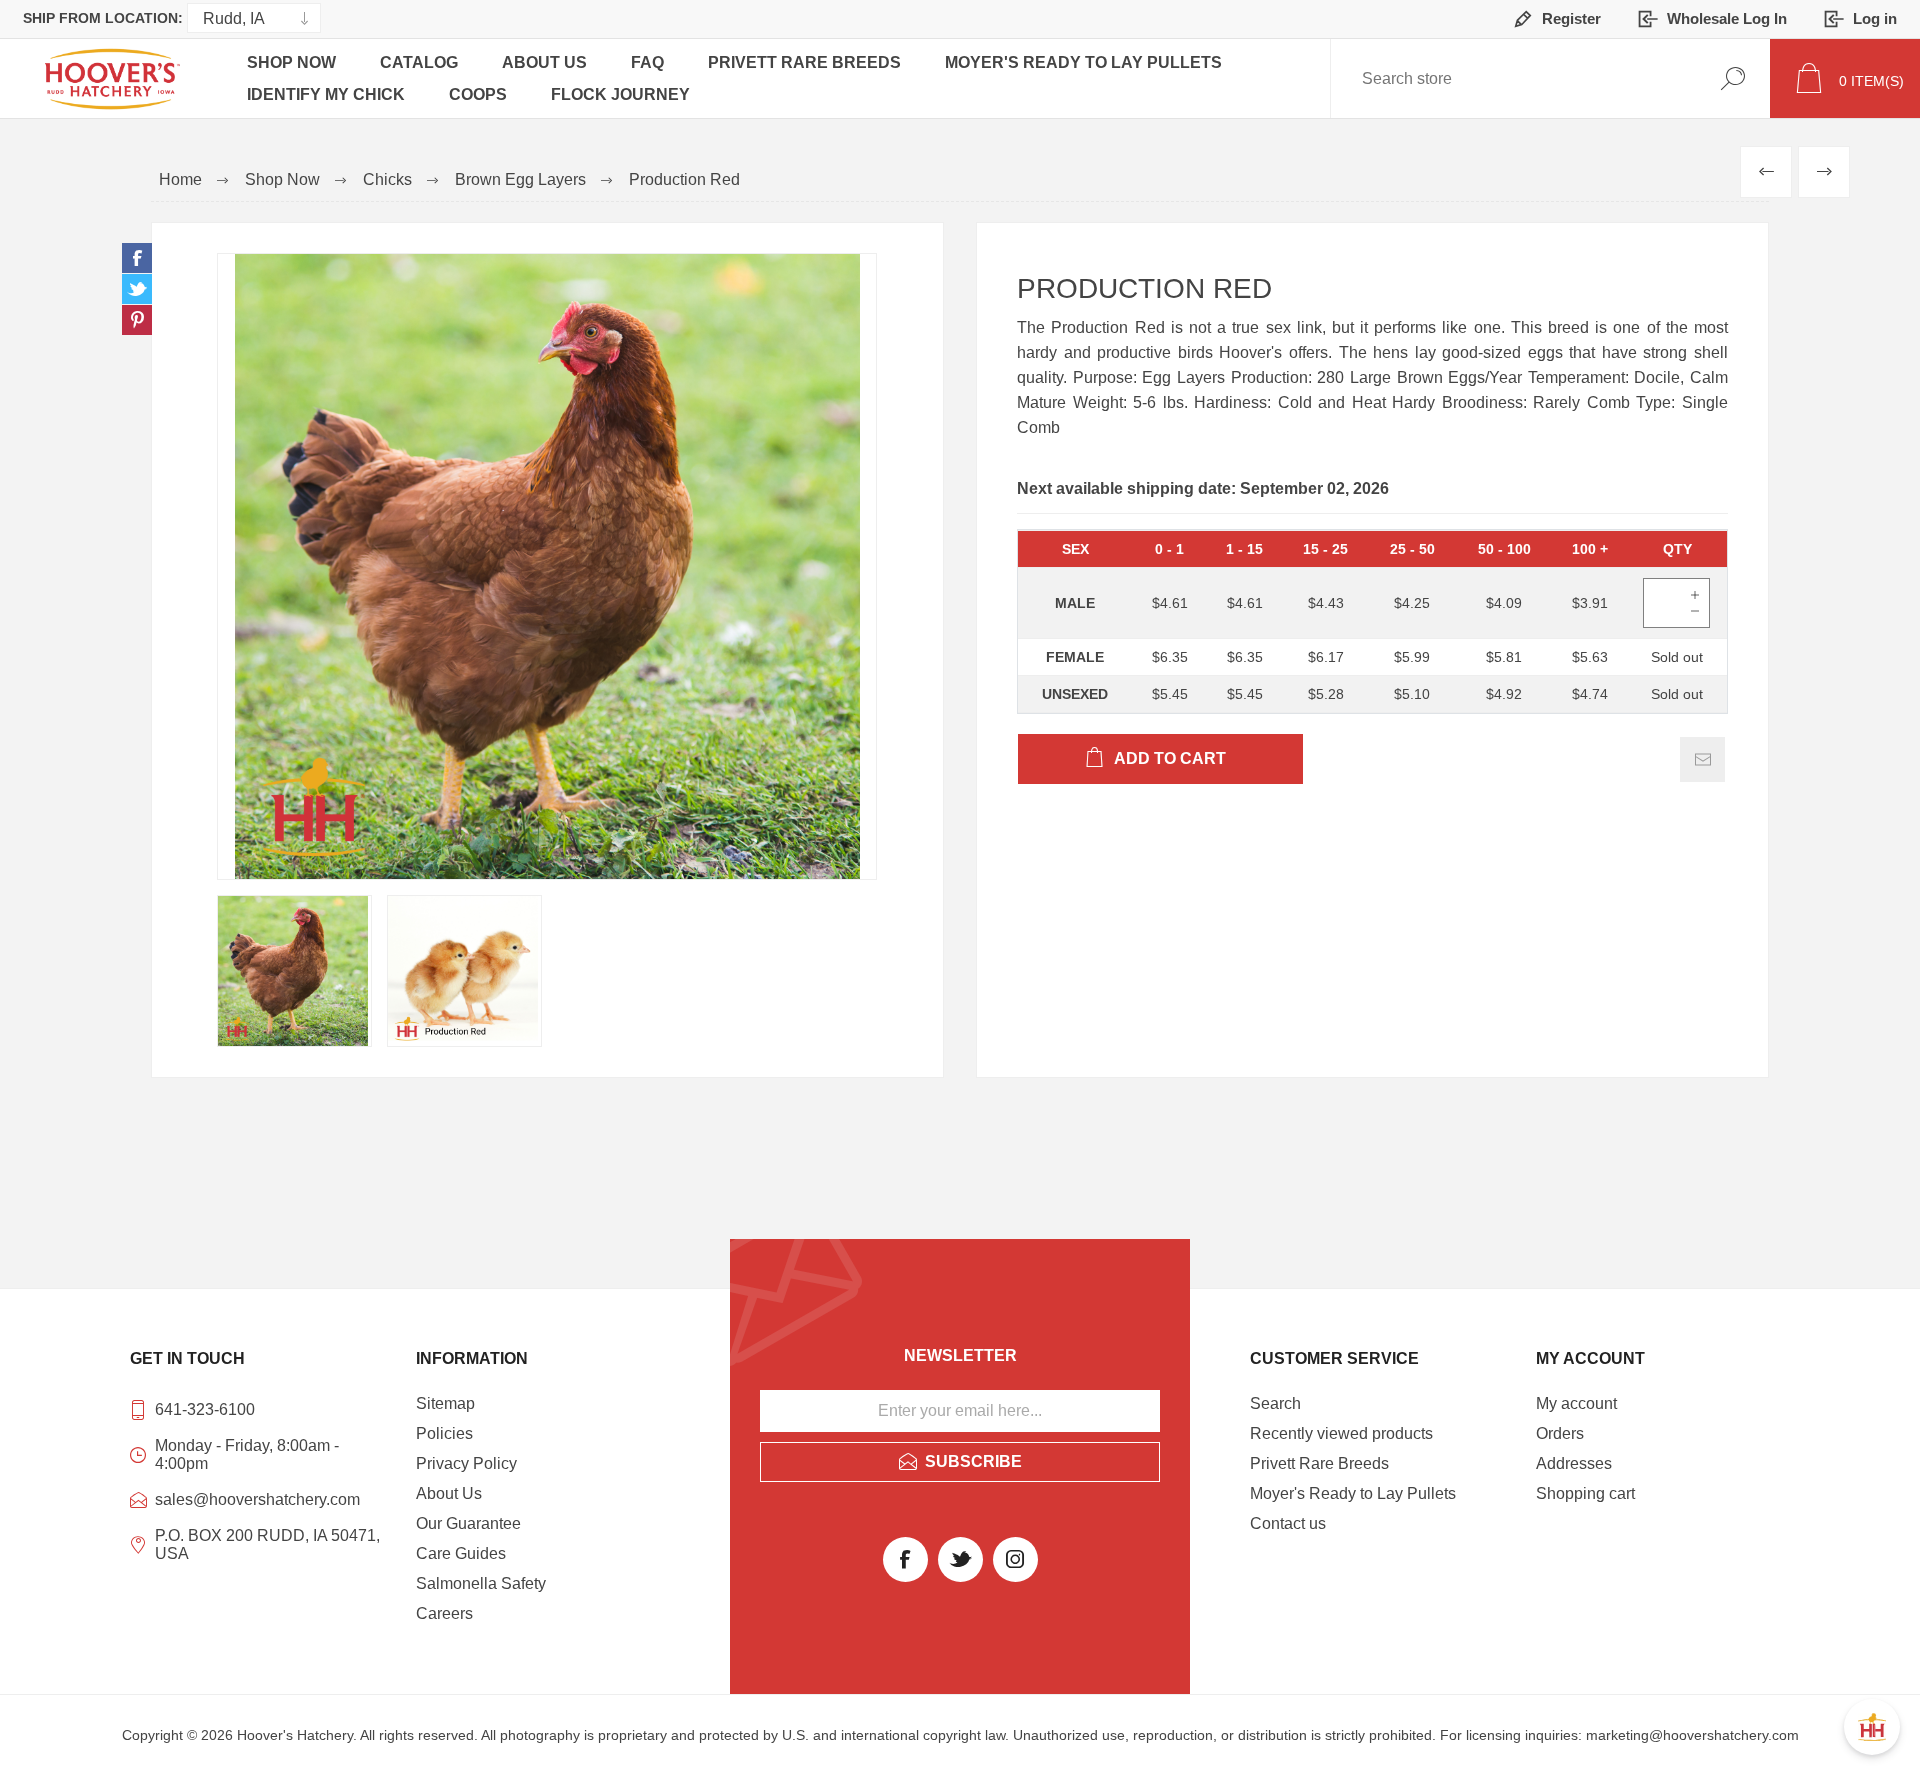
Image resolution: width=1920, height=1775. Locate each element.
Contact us (1288, 1523)
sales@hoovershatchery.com (257, 1499)
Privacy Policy (466, 1463)
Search (1732, 78)
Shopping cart (1585, 1493)
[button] (1872, 1727)
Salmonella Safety (481, 1583)
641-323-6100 (205, 1409)
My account (1576, 1403)
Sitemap (445, 1403)
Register (1571, 18)
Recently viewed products (1341, 1433)
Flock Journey (620, 94)
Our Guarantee (468, 1523)
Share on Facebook (137, 258)
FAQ (647, 62)
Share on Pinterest (137, 320)
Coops (478, 94)
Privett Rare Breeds (804, 62)
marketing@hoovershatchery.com (1692, 1735)
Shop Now (291, 62)
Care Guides (461, 1553)
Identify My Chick (326, 94)
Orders (1560, 1433)
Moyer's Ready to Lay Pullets (1083, 62)
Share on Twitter (137, 289)
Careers (444, 1613)
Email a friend (1702, 759)
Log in (1875, 18)
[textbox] (1429, 78)
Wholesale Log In (1727, 18)
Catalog (419, 62)
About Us (544, 62)
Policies (444, 1433)
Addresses (1574, 1463)
